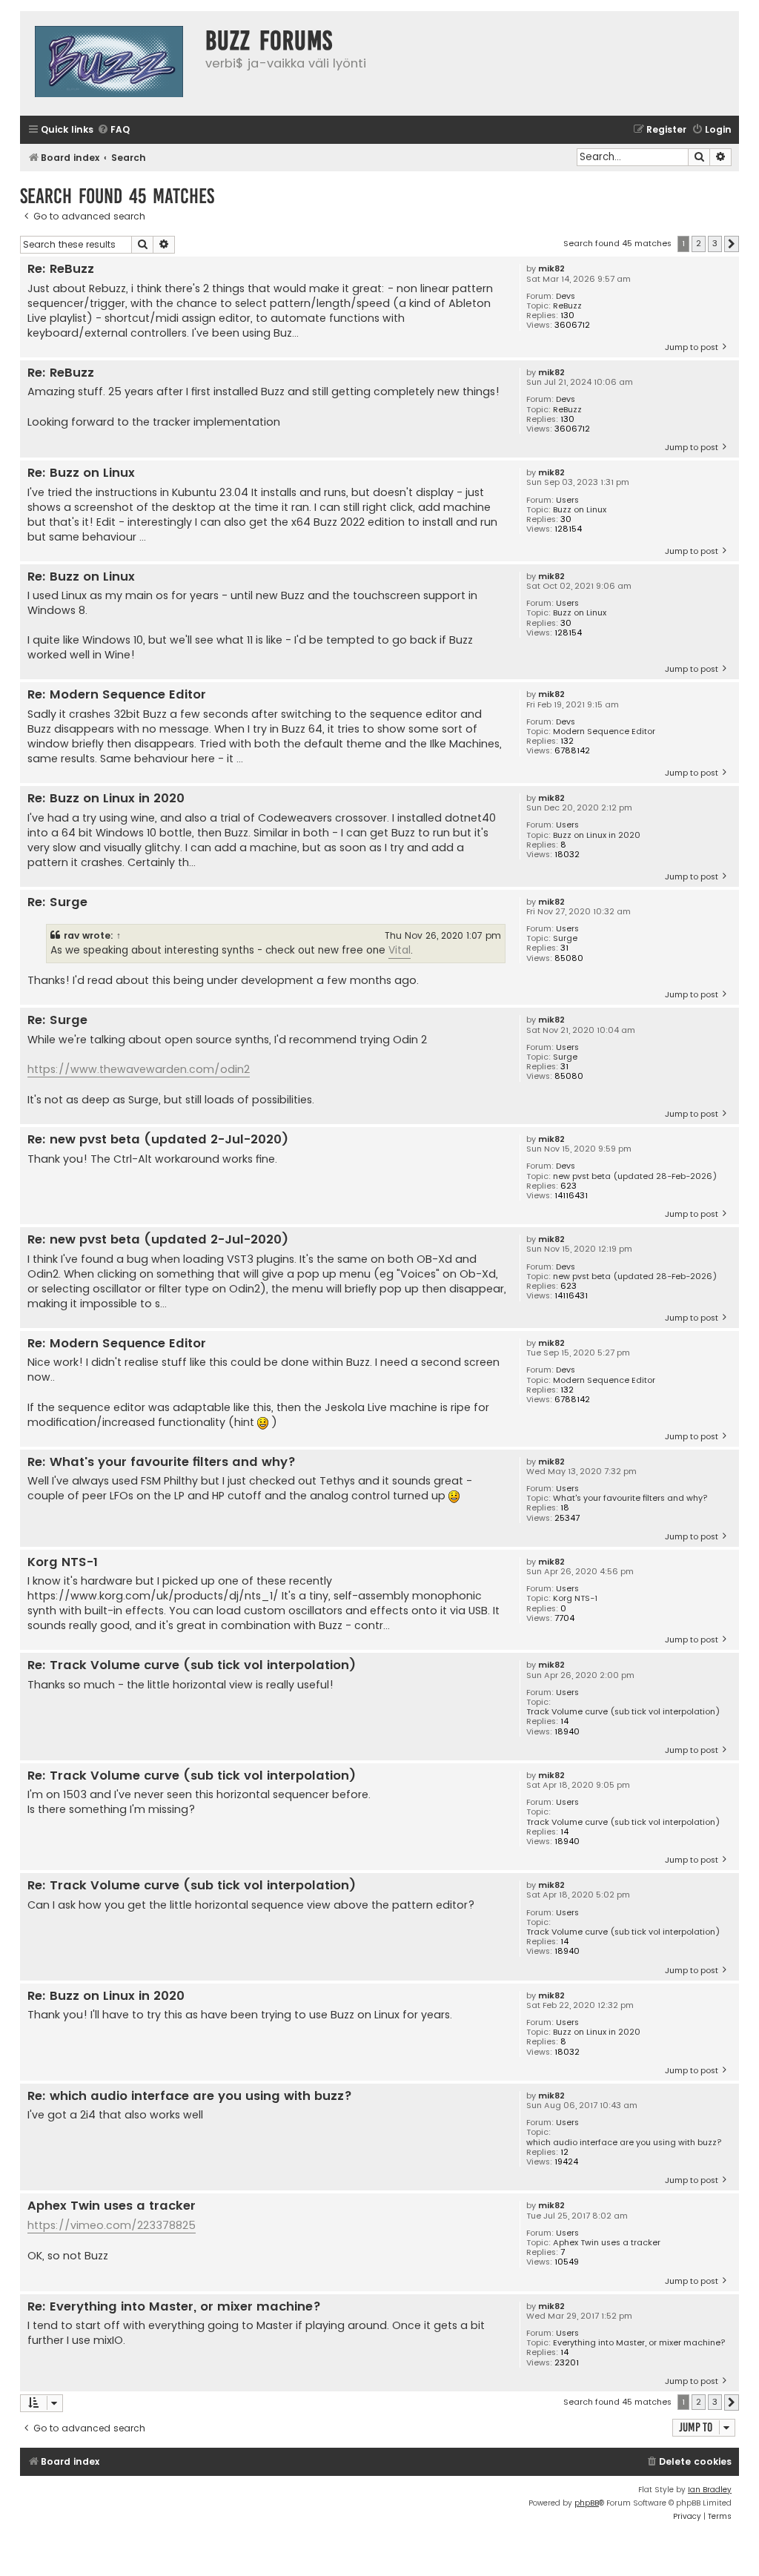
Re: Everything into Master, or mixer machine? (174, 2307)
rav (72, 935)
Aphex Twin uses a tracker (607, 2243)
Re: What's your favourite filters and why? (162, 1463)
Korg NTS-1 (575, 1598)
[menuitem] (113, 130)
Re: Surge (57, 903)
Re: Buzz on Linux (81, 473)
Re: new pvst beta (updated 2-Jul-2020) (158, 1140)
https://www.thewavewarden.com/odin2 (139, 1069)
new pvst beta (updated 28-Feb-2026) (635, 1176)
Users (567, 500)
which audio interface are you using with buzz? (624, 2143)
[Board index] (109, 63)
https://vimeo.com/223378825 (112, 2225)
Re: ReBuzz (61, 270)
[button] (732, 244)
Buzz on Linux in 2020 (597, 835)
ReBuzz (567, 306)
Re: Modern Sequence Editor (117, 695)
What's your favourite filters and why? (630, 1498)
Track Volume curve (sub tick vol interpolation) (623, 1712)
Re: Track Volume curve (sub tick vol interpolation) (192, 1666)
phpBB (587, 2503)
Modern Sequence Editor (604, 731)
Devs (566, 296)
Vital (400, 950)
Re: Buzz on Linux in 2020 (106, 799)
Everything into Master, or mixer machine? (639, 2343)
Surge (565, 938)
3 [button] (715, 243)
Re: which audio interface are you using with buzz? (190, 2097)
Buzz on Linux (580, 510)
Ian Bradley (710, 2490)
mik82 (551, 269)
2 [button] (699, 243)
